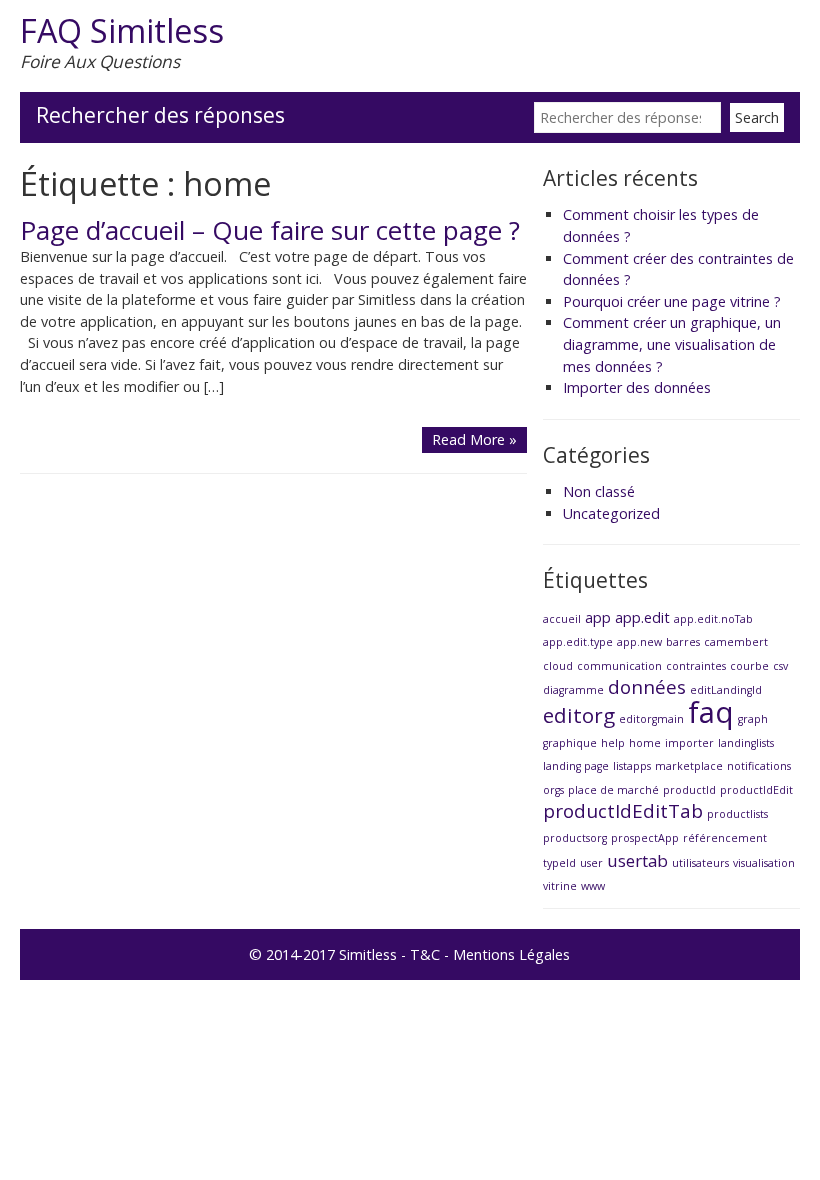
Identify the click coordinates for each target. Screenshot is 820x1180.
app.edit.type (578, 642)
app (598, 617)
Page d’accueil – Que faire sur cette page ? (270, 230)
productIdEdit (756, 790)
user (591, 863)
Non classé (599, 491)
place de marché (613, 790)
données (647, 687)
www (593, 886)
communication (619, 666)
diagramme (573, 690)
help (613, 743)
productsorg (575, 838)
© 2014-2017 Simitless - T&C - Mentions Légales (409, 954)
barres (683, 642)
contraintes (696, 666)
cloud (558, 666)
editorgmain (651, 719)
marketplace (689, 766)
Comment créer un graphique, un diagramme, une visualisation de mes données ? (672, 344)
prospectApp (645, 838)
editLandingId (726, 690)
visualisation (764, 863)
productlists (737, 814)
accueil (562, 619)
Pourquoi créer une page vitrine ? (672, 301)
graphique (570, 743)
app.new (639, 642)
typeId (559, 863)
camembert (736, 642)
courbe (749, 666)
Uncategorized (611, 513)
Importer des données (637, 387)
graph (753, 719)
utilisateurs (700, 863)
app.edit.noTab (713, 619)
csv (780, 666)
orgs (553, 790)
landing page (576, 766)
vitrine (560, 886)
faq (711, 712)
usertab (637, 860)
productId (689, 790)
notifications (759, 766)
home (645, 743)
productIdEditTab (623, 811)
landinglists (746, 743)
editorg (579, 715)
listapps (632, 766)
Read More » (474, 439)
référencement (725, 838)
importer (689, 743)
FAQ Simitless (122, 30)
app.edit (642, 617)
